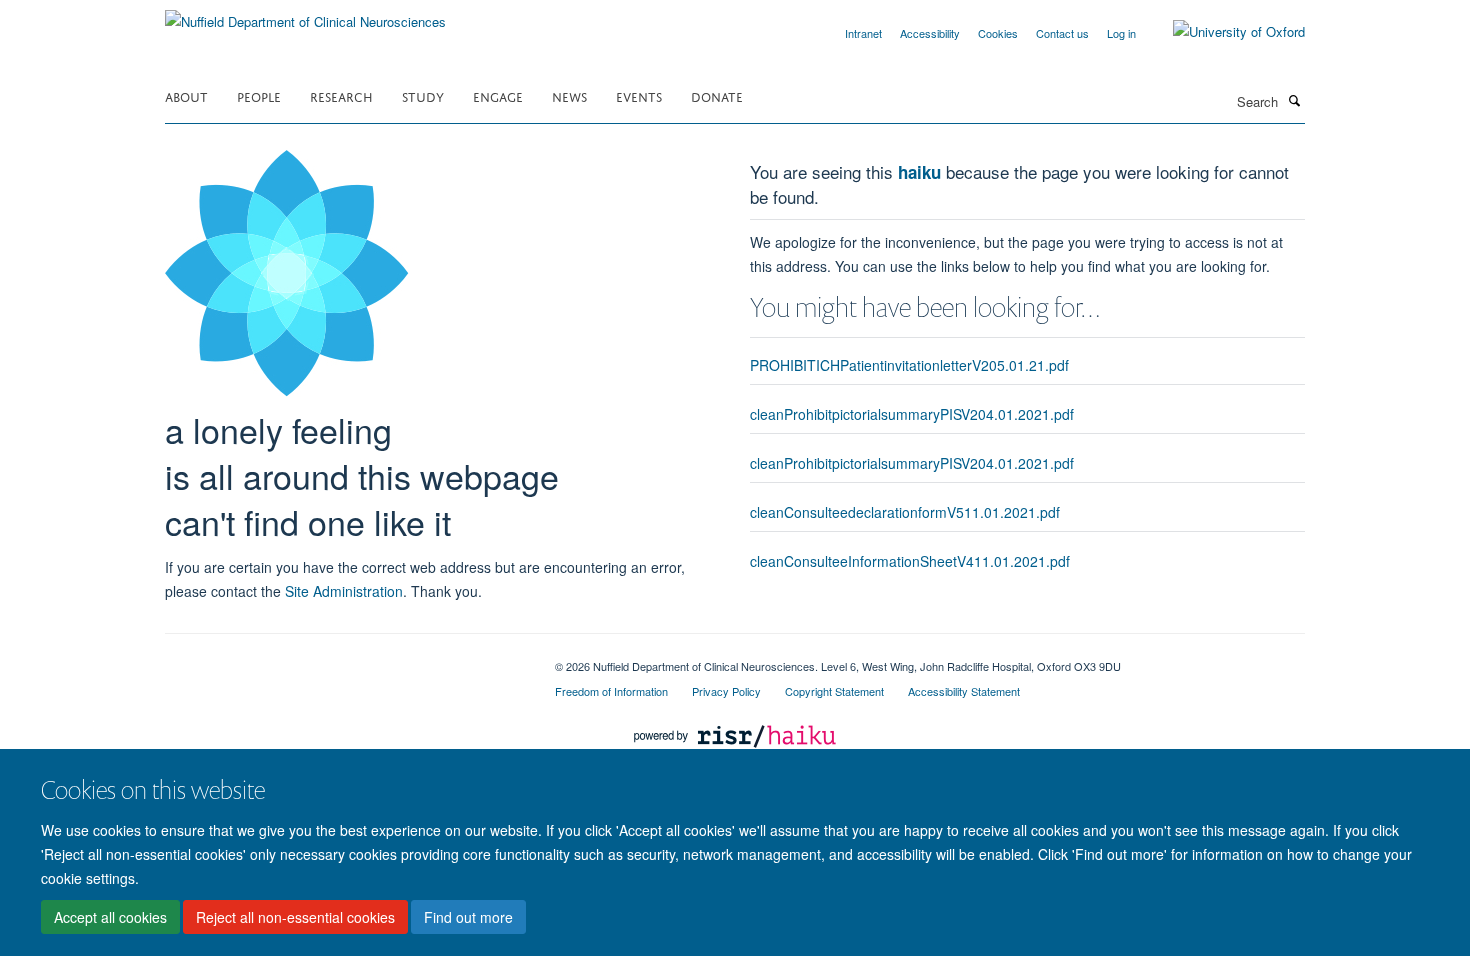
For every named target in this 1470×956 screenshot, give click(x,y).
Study (423, 95)
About (186, 95)
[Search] (1294, 100)
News (569, 95)
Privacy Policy (726, 691)
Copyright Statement (834, 691)
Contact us (1062, 33)
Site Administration (344, 591)
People (259, 95)
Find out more (468, 917)
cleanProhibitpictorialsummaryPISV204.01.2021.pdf (912, 414)
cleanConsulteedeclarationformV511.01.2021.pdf (905, 512)
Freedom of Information (611, 691)
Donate (717, 95)
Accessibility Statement (964, 691)
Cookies (998, 33)
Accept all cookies (110, 917)
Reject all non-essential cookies (295, 917)
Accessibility (930, 33)
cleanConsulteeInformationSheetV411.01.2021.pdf (910, 561)
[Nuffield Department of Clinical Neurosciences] (305, 14)
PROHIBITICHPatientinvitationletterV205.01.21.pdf (909, 365)
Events (639, 95)
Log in (1121, 33)
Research (341, 95)
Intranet (863, 33)
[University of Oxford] (1224, 32)
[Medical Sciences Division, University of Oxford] (345, 659)
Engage (498, 95)
